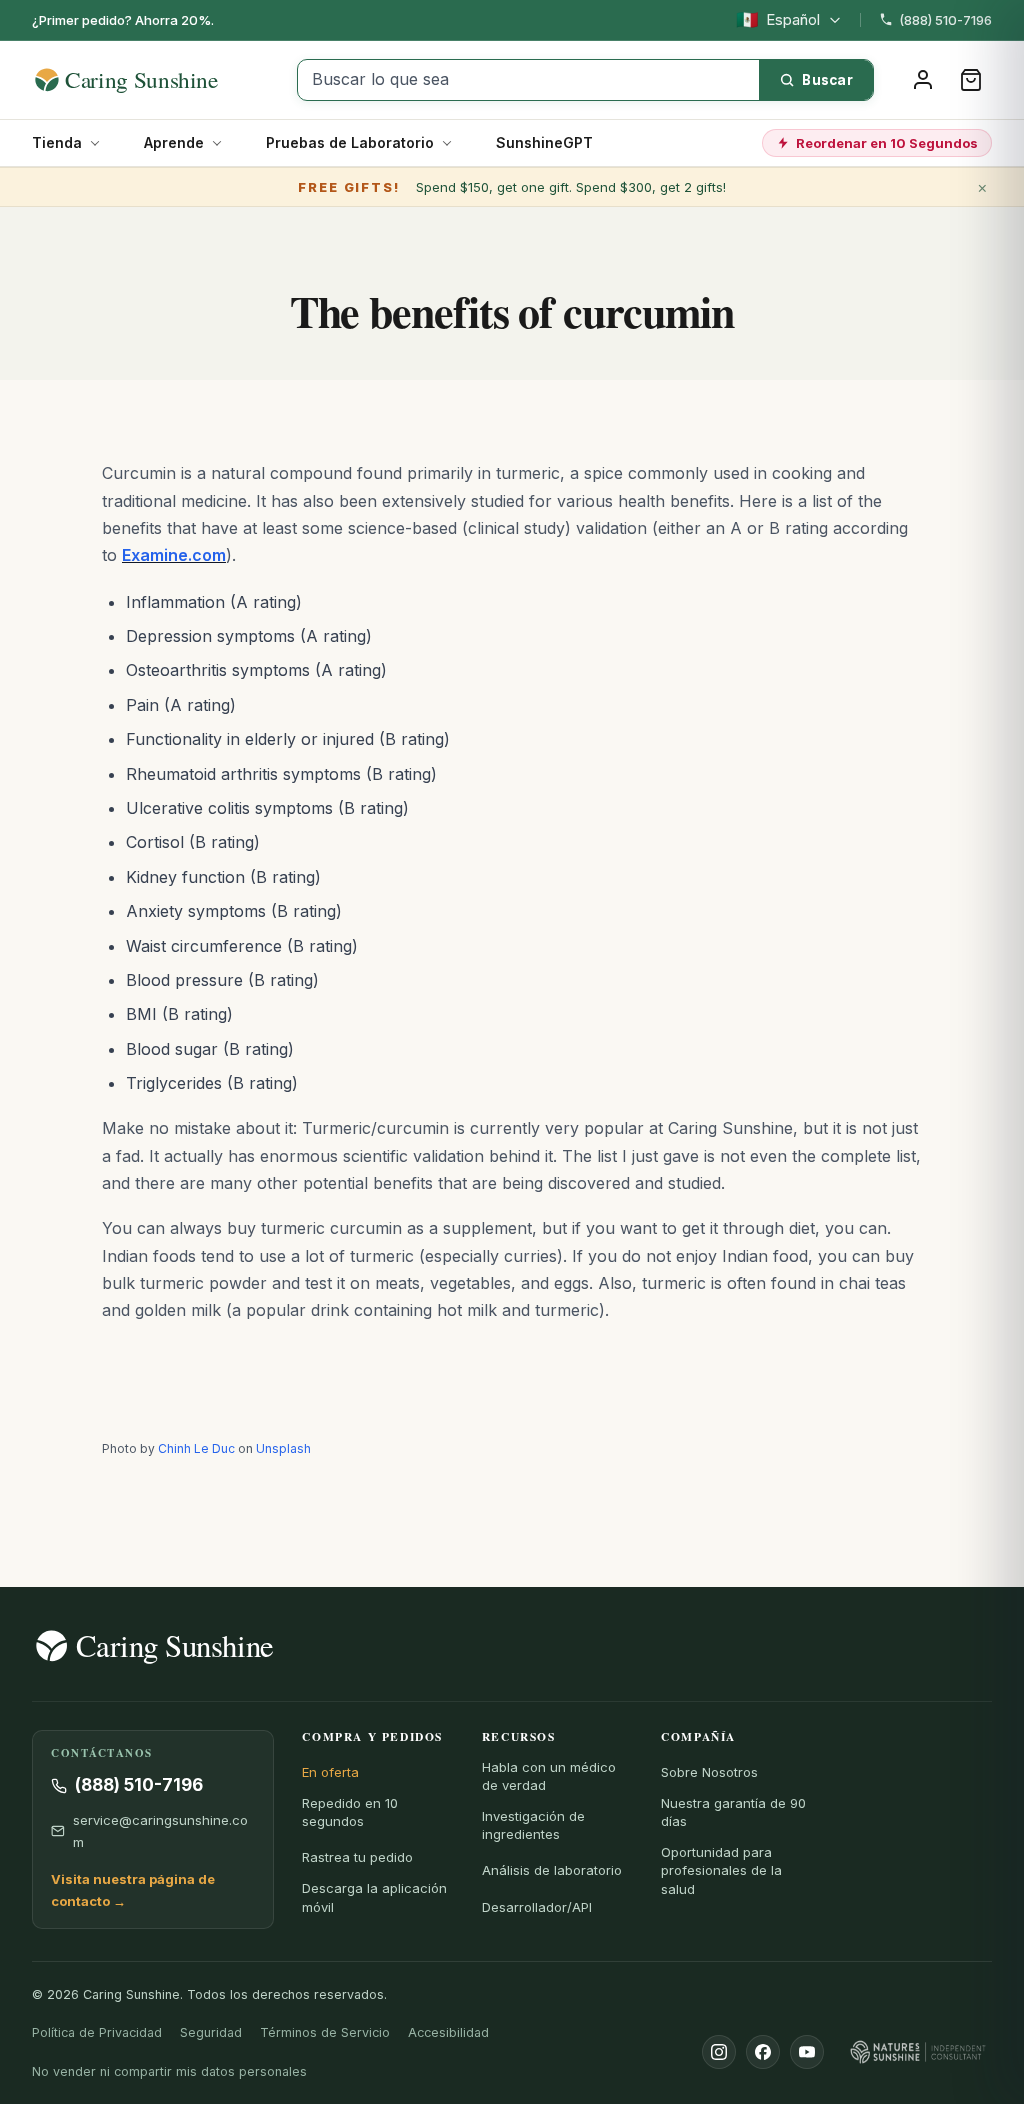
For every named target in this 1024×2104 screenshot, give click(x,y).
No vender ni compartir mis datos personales (169, 2071)
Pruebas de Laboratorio (350, 142)
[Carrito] (971, 80)
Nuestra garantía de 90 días (733, 1812)
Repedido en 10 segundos (350, 1812)
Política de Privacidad (97, 2032)
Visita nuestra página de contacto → (133, 1890)
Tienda (57, 142)
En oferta (330, 1772)
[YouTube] (807, 2052)
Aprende (174, 142)
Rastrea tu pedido (357, 1857)
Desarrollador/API (537, 1907)
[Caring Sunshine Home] (154, 80)
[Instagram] (719, 2052)
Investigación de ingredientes (533, 1825)
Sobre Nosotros (709, 1772)
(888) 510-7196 (945, 20)
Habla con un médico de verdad (549, 1776)
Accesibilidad (448, 2032)
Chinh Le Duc (196, 1448)
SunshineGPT (544, 142)
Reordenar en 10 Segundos (887, 143)
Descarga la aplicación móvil (374, 1897)
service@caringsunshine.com (160, 1831)
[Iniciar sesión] (923, 80)
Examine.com (174, 555)
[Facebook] (763, 2052)
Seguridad (211, 2032)
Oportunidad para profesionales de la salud (721, 1870)
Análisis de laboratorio (552, 1870)
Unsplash (283, 1448)
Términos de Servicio (325, 2032)
